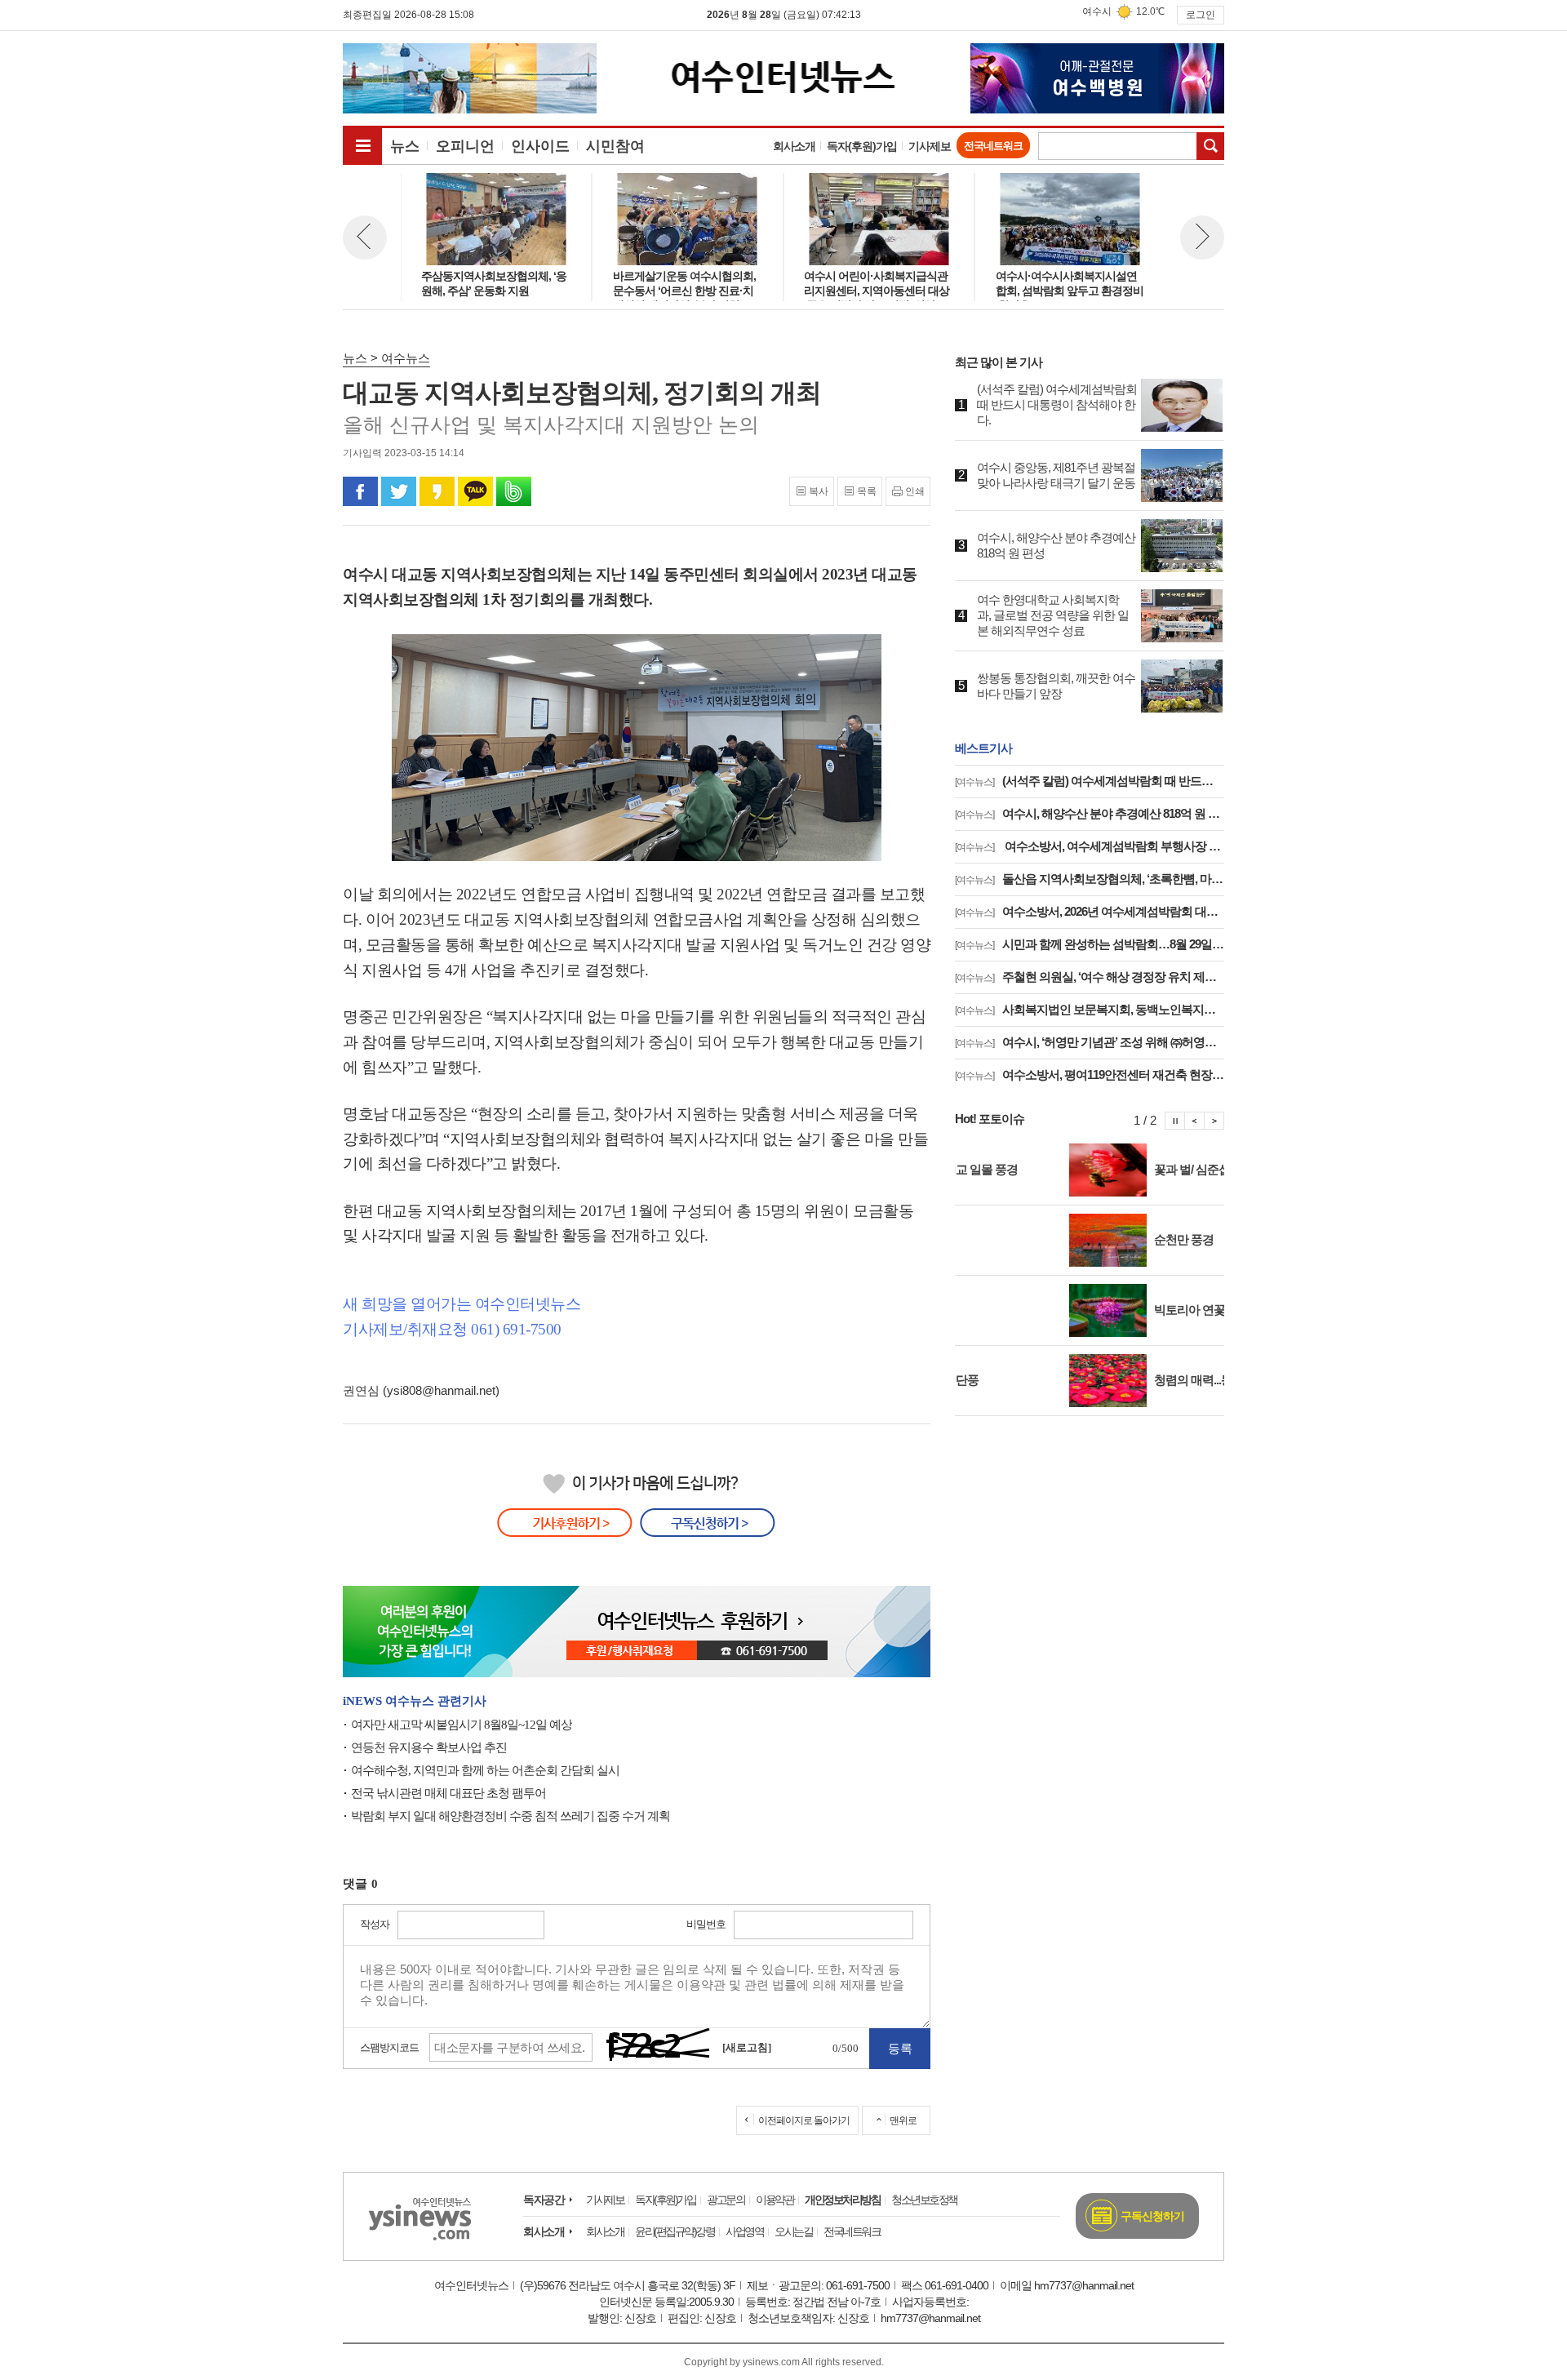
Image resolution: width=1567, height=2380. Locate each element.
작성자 (375, 1924)
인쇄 (915, 491)
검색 (1210, 146)
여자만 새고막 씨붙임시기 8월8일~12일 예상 (462, 1725)
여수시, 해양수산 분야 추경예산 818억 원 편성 (1090, 813)
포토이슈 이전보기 (1195, 1121)
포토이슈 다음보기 (1214, 1121)
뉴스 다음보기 (1202, 238)
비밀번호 (706, 1924)
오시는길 (793, 2231)
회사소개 (794, 146)
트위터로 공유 (399, 491)
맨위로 (903, 2120)
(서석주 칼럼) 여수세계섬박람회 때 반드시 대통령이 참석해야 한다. (1090, 781)
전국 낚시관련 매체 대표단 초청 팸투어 (448, 1793)
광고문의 (726, 2200)
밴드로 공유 (514, 491)
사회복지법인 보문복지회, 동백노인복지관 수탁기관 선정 (1090, 1009)
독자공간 (544, 2200)
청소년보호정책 (924, 2200)
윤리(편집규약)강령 (675, 2231)
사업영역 (744, 2231)
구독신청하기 (1152, 2216)
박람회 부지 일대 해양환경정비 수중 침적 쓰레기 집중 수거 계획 (510, 1816)
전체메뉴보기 (362, 145)
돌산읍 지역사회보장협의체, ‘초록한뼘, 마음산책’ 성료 (1090, 879)
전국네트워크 (993, 146)
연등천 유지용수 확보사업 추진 (429, 1747)
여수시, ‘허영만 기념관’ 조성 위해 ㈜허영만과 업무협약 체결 (1090, 1042)
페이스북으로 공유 (360, 491)
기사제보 (930, 146)
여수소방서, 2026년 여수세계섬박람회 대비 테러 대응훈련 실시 (1090, 911)
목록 (867, 491)
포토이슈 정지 (1175, 1121)
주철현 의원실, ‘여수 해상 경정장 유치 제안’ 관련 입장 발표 (1090, 977)
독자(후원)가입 (862, 146)
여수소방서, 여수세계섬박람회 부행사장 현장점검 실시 (1090, 846)
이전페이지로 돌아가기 (804, 2120)
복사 (819, 491)
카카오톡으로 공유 (475, 491)
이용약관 (775, 2200)
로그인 (1201, 15)
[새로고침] (747, 2047)
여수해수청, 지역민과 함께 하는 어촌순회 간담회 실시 (485, 1770)
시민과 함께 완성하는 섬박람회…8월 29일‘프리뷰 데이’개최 (1090, 944)
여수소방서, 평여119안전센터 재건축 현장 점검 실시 (1090, 1075)
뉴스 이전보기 (365, 238)
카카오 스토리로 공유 (437, 491)
